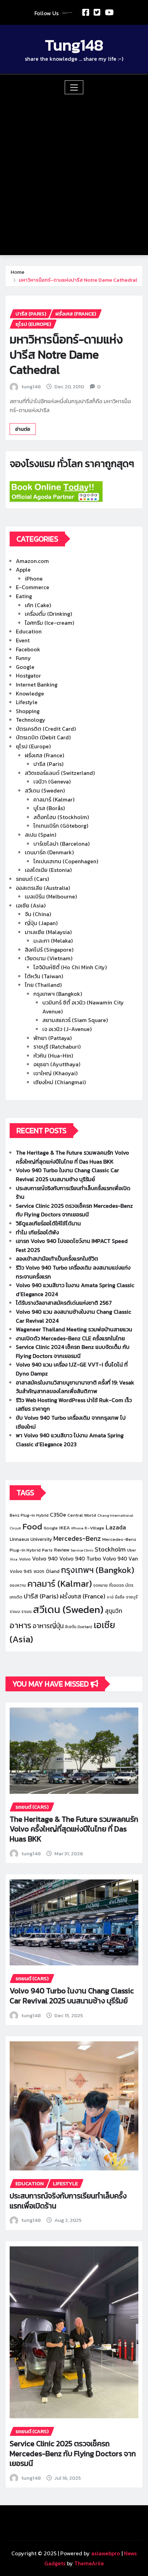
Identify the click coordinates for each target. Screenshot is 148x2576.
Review (62, 1550)
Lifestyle (27, 702)
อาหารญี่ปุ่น (48, 1626)
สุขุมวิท (114, 1611)
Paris (47, 1550)
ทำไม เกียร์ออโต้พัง (37, 1232)
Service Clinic (82, 1550)
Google (25, 667)
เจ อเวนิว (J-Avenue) (67, 1029)
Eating (24, 596)
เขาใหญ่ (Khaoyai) (55, 1073)
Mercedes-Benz (77, 1538)
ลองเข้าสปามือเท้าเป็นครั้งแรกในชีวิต (57, 1258)
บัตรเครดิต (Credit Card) (46, 729)
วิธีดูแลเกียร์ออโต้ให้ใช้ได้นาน (48, 1223)
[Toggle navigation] (74, 87)
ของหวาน (18, 1585)
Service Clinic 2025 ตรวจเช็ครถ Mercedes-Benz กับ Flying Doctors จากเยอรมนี (74, 1210)
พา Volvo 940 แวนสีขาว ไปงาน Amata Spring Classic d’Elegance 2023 (70, 1440)
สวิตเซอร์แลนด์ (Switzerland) (60, 773)
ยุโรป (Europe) (33, 746)
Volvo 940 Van (120, 1559)
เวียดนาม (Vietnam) (49, 958)
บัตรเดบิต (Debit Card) (43, 737)
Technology (31, 720)
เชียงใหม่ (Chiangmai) (60, 1082)
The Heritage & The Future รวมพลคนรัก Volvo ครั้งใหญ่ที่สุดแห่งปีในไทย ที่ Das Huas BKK (72, 1157)
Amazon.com (32, 561)
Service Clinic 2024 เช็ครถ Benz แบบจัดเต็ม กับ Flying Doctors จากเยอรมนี (73, 1351)
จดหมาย (101, 1585)
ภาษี (110, 1597)
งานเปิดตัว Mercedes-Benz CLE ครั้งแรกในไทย (70, 1338)
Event (23, 640)
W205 (39, 1572)
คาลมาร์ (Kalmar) (54, 799)
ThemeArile (89, 2563)
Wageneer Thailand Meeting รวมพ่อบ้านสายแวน (74, 1329)
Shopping (28, 711)
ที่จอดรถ (117, 1585)
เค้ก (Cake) (38, 605)
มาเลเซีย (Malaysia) (48, 932)
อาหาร (20, 1625)
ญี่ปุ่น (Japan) (41, 923)
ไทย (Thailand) (43, 985)
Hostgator (28, 675)
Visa (14, 1559)
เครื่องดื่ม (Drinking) (48, 614)
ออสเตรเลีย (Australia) (43, 888)
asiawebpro (106, 2553)
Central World (82, 1515)
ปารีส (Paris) (48, 764)
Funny (23, 658)
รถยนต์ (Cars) (32, 879)
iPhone (34, 579)
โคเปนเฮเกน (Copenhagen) (66, 861)
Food (32, 1526)
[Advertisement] (74, 172)
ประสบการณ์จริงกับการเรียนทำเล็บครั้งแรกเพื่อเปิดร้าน (68, 2201)
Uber (131, 1550)
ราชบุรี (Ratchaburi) (57, 1047)
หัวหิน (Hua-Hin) (53, 1056)
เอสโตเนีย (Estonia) (48, 870)
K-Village (94, 1528)
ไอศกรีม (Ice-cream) (49, 623)
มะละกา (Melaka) (53, 941)
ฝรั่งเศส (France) (44, 755)
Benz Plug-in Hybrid (29, 1515)
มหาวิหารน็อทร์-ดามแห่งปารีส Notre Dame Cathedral (78, 280)
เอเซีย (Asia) (31, 905)
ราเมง (15, 1612)
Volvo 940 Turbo (80, 1558)
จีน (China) (38, 914)
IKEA (65, 1528)
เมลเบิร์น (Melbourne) (51, 896)
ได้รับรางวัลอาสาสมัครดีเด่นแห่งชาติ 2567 (64, 1303)
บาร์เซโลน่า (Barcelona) (61, 844)
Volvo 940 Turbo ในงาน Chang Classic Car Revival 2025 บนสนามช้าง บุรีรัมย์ (67, 1175)
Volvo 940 (45, 1558)
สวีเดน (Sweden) (45, 790)
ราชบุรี (132, 1597)
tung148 (31, 386)
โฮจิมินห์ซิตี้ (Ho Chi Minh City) (70, 967)
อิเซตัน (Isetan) (79, 1627)
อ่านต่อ (23, 429)
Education (29, 631)
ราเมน (27, 1612)
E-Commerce (33, 587)
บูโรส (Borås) (49, 808)
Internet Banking (37, 684)
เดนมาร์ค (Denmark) (49, 852)
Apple (23, 570)
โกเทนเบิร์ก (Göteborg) (61, 826)
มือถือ (120, 1597)
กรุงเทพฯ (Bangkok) (58, 994)
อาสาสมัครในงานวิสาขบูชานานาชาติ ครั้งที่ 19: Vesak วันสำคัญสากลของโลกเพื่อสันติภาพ (75, 1387)
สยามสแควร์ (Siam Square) (75, 1020)
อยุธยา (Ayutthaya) (57, 1064)
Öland (53, 1571)
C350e (58, 1515)
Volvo (25, 1559)
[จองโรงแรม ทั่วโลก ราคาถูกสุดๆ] (74, 492)
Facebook (28, 649)
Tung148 (74, 45)
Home (18, 272)
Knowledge (30, 693)
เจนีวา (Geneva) (52, 781)
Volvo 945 (21, 1571)
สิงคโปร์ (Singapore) (49, 950)
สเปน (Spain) (40, 835)
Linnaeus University (31, 1539)
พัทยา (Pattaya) (52, 1038)
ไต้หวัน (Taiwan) (44, 976)
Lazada (116, 1527)
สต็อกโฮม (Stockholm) (61, 817)
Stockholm (110, 1549)
